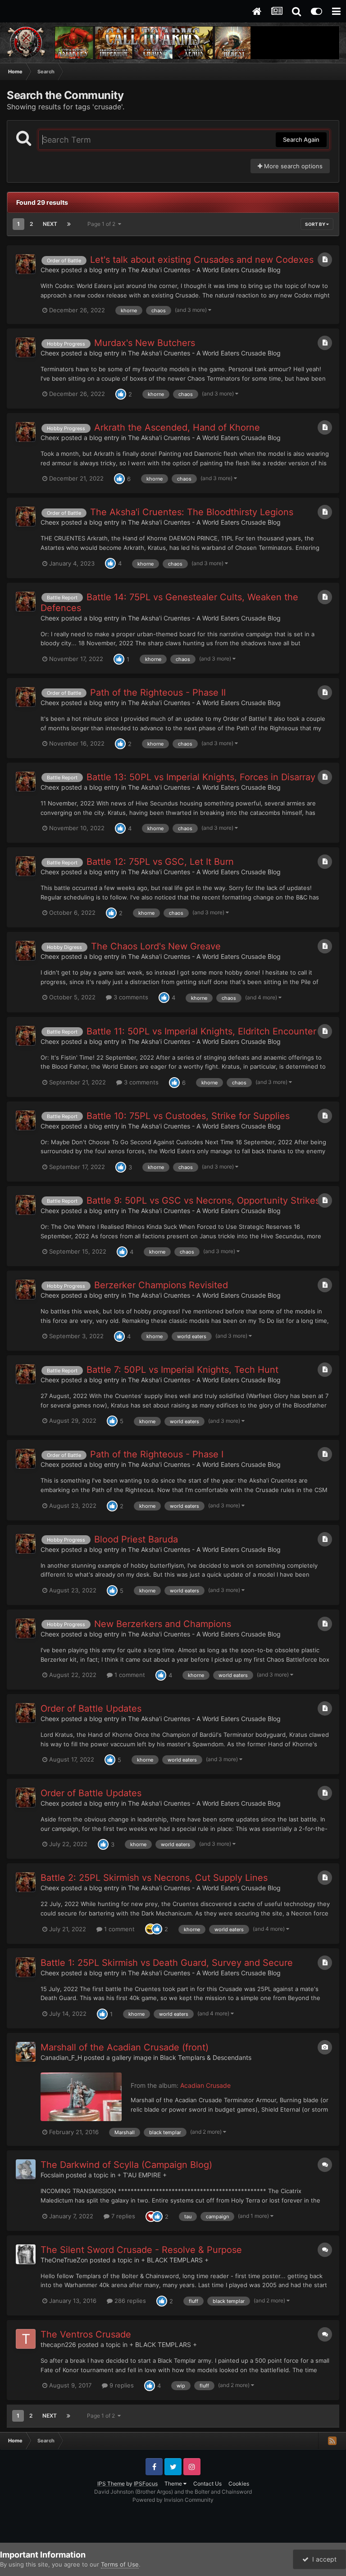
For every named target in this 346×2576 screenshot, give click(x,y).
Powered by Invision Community (173, 2500)
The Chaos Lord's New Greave (156, 946)
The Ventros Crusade (86, 2334)
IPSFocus (146, 2484)
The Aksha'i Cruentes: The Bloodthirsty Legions (192, 512)
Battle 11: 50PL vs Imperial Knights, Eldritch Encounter (201, 1031)
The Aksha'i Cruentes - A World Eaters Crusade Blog (204, 270)
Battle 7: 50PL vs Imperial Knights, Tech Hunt (182, 1370)
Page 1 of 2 (103, 224)
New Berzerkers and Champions (163, 1624)
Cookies (239, 2484)
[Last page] (69, 224)
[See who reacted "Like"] (121, 394)
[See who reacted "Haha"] (150, 1929)
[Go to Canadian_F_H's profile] (26, 2052)
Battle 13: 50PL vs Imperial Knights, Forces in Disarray (201, 777)
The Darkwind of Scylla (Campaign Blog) (126, 2165)
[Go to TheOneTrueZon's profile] (26, 2254)
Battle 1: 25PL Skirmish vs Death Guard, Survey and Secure (167, 1963)
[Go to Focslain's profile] (26, 2169)
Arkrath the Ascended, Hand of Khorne (177, 427)
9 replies (121, 2385)
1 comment (129, 1675)
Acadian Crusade (205, 2085)
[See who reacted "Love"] (151, 2216)
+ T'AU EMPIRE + (142, 2175)
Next (50, 224)
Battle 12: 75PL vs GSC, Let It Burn (160, 862)
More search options (292, 166)
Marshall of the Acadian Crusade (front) (125, 2047)
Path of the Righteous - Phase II (158, 692)
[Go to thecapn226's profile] (26, 2339)
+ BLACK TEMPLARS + (175, 2260)
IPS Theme (111, 2484)
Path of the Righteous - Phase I (157, 1454)
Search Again (301, 139)
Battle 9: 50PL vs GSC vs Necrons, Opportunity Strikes (203, 1200)
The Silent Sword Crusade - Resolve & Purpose (141, 2250)
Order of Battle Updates (91, 1708)
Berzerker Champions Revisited (161, 1285)
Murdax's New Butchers (145, 343)
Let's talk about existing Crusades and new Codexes (202, 260)
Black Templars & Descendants (206, 2057)
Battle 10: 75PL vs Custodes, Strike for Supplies (188, 1116)
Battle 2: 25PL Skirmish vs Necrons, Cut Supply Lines (154, 1878)
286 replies (129, 2301)
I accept (323, 2559)
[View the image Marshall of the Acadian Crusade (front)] (81, 2097)
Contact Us (207, 2484)
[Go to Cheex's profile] (26, 264)
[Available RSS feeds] (332, 2441)
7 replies (122, 2216)
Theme (174, 2484)
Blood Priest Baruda (136, 1539)
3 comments (130, 997)
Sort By (316, 224)
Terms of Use (120, 2564)
